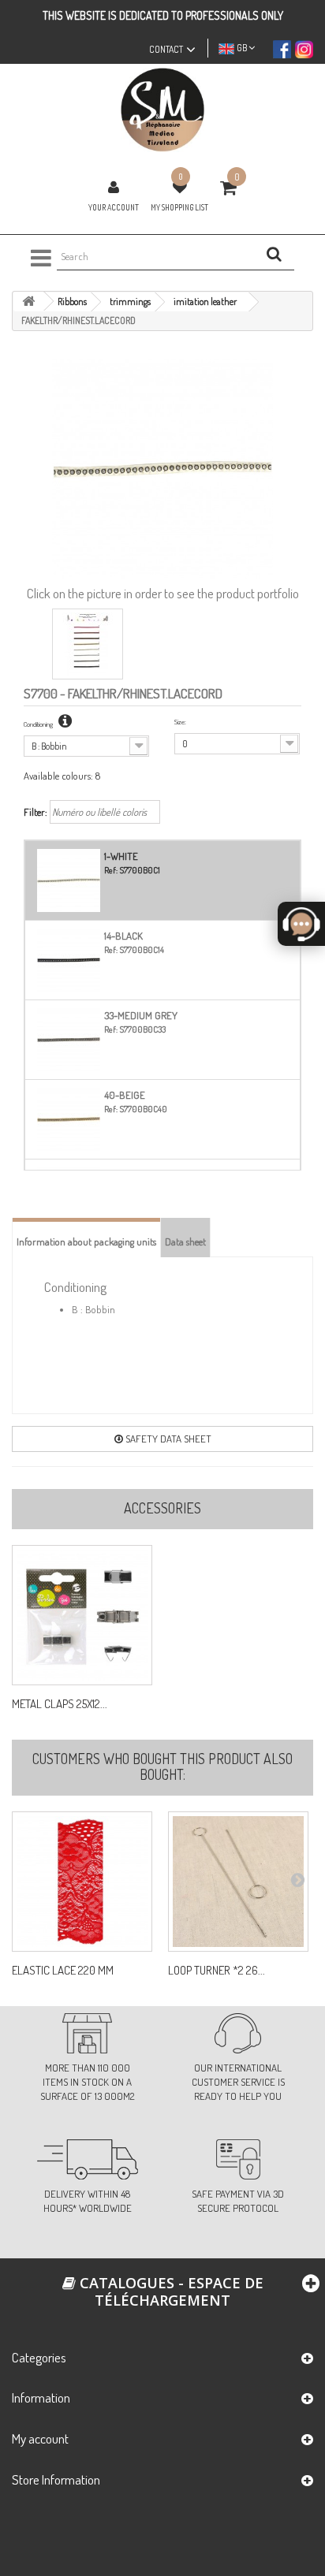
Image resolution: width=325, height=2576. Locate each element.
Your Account (114, 207)
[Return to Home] (28, 302)
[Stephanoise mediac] (162, 110)
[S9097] (82, 1882)
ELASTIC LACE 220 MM (63, 1971)
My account (40, 2438)
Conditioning (39, 724)
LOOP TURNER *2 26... (217, 1971)
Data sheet (185, 1241)
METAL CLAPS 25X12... (60, 1704)
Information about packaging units (86, 1241)
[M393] (238, 1882)
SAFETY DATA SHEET (167, 1439)
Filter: (35, 812)
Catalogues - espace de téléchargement (170, 2291)
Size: (180, 722)
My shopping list (179, 207)
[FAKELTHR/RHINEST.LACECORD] (88, 644)
